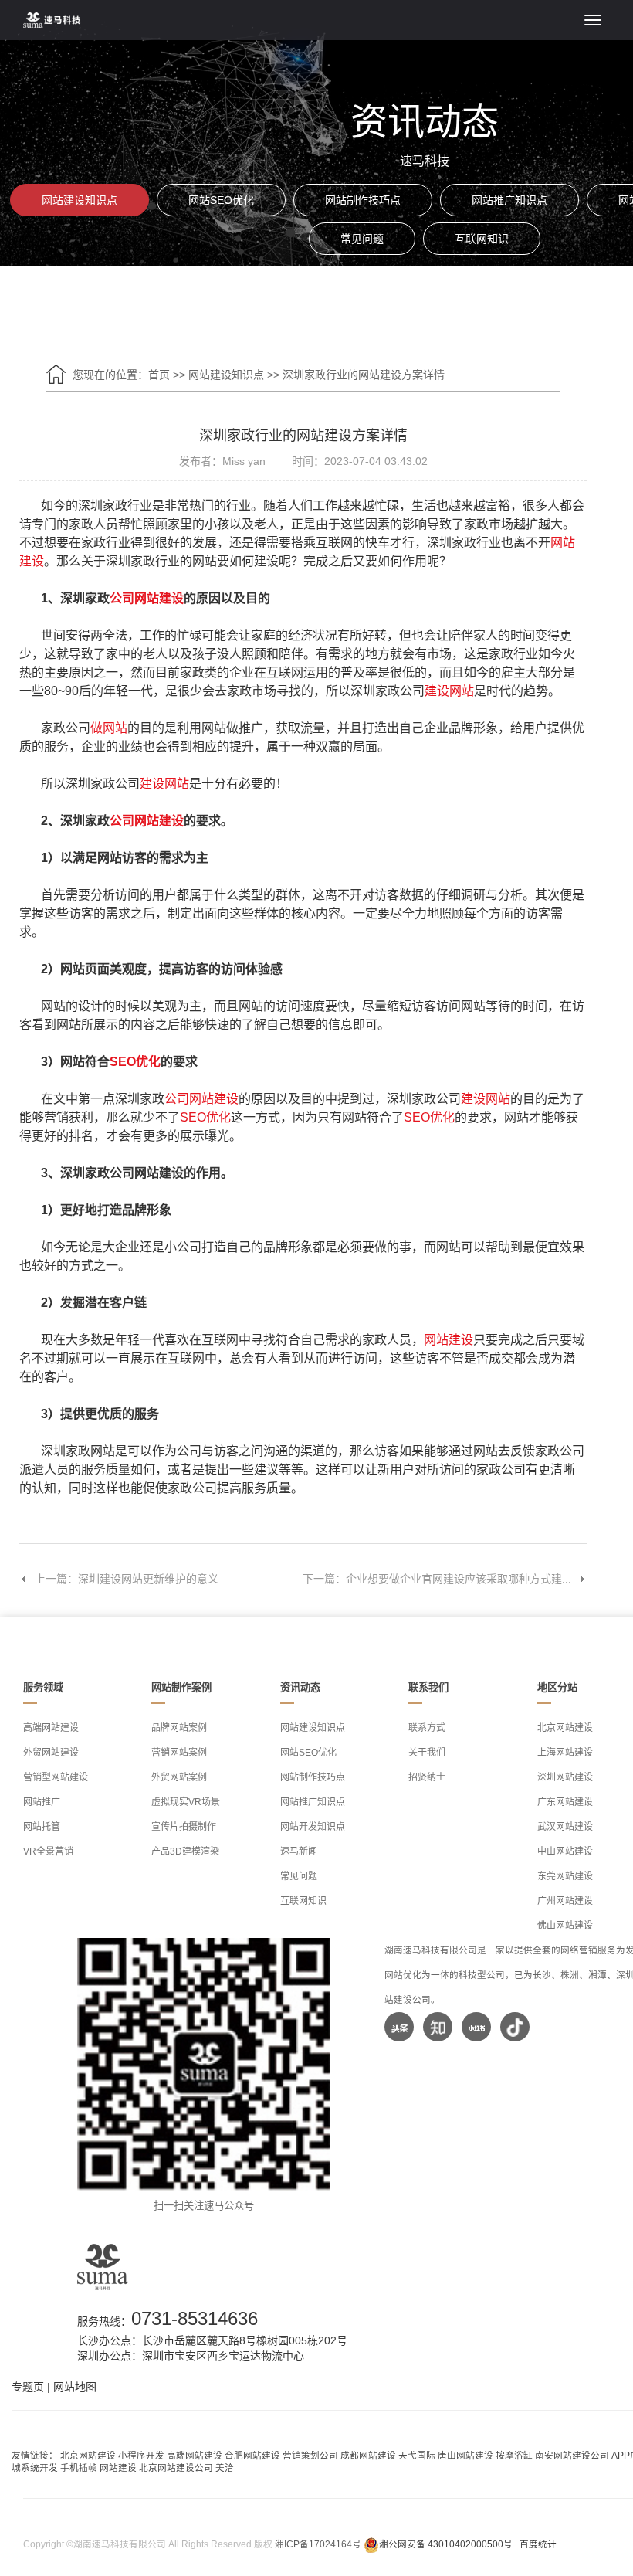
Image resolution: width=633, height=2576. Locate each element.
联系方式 (427, 1728)
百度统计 (538, 2544)
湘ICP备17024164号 (318, 2544)
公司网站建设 (147, 598)
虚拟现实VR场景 (186, 1802)
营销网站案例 (179, 1753)
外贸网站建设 (51, 1753)
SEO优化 (135, 1062)
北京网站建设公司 (176, 2467)
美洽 (225, 2467)
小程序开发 (141, 2455)
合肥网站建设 (252, 2455)
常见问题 (362, 239)
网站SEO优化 (221, 200)
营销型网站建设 (56, 1777)
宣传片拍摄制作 (184, 1827)
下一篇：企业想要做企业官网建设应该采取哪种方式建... (437, 1579)
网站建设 (449, 1340)
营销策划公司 (310, 2455)
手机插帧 (79, 2467)
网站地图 (75, 2387)
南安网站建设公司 (572, 2455)
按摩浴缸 (514, 2455)
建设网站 (449, 691)
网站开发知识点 (313, 1827)
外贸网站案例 (179, 1777)
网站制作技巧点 (363, 200)
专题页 (28, 2387)
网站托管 (42, 1827)
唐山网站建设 (465, 2455)
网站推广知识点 (509, 200)
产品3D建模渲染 (185, 1851)
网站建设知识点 (80, 200)
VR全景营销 (48, 1851)
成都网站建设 (368, 2455)
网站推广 (42, 1802)
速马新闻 (299, 1851)
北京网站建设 (88, 2455)
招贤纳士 (427, 1777)
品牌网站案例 (179, 1728)
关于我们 (427, 1753)
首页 (159, 375)
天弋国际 (417, 2455)
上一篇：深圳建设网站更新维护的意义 (127, 1579)
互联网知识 (482, 239)
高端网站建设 (51, 1728)
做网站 (109, 728)
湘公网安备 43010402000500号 (446, 2544)
